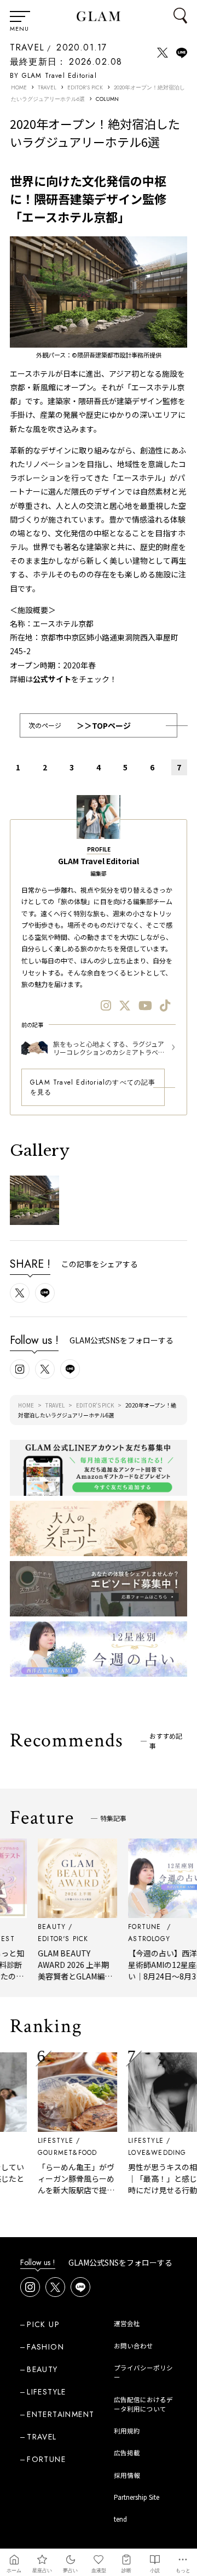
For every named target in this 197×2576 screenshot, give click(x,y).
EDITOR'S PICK (85, 87)
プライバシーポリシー (143, 2372)
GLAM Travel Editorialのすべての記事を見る (93, 1087)
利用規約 (127, 2431)
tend (120, 2519)
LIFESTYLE (47, 2141)
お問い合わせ (134, 2346)
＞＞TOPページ (104, 725)
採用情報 (127, 2475)
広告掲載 (127, 2453)
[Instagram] (106, 1005)
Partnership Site (137, 2497)
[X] (125, 1005)
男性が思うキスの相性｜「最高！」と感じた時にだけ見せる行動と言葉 (159, 2184)
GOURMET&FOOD (59, 2153)
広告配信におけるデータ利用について (143, 2404)
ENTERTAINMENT (60, 2414)
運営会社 (127, 2323)
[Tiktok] (165, 1005)
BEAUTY (42, 2369)
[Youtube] (145, 1005)
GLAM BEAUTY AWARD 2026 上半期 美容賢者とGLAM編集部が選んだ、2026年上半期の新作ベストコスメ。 (69, 1982)
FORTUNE (46, 2459)
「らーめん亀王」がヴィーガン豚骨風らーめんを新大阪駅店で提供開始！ (68, 2184)
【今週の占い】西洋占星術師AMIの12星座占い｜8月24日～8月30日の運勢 (159, 1970)
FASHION (45, 2347)
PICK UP (43, 2324)
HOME (19, 87)
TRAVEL (27, 47)
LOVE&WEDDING (149, 2153)
